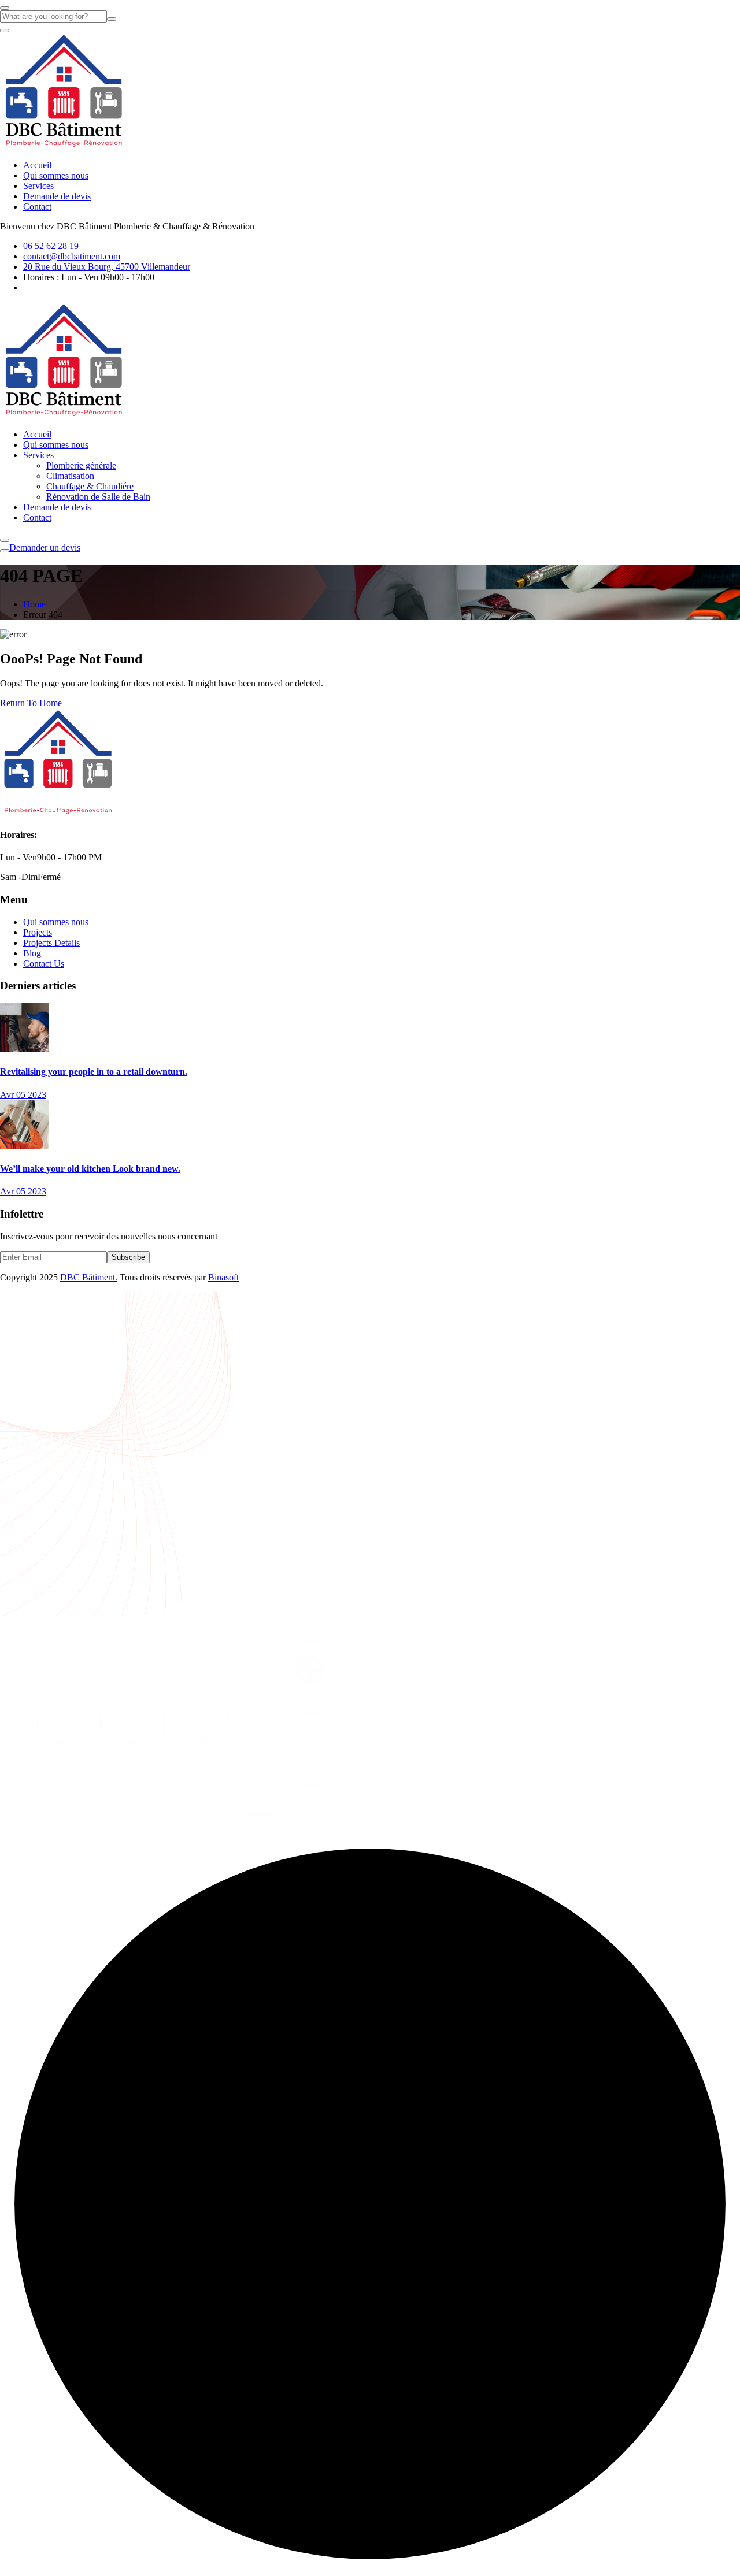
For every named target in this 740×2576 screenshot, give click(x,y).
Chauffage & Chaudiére (90, 486)
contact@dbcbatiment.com (72, 256)
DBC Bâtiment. (89, 1277)
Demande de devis (57, 196)
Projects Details (51, 943)
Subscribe (128, 1257)
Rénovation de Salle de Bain (98, 497)
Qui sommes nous (56, 175)
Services (38, 186)
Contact (37, 207)
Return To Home (31, 703)
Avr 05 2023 (23, 1095)
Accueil (37, 165)
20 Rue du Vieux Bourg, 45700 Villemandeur (107, 267)
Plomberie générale (81, 465)
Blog (32, 953)
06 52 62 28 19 (51, 246)
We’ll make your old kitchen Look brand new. (90, 1169)
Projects (38, 932)
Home (34, 604)
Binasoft (223, 1277)
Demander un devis (45, 548)
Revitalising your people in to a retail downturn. (94, 1072)
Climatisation (70, 476)
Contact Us (44, 964)
